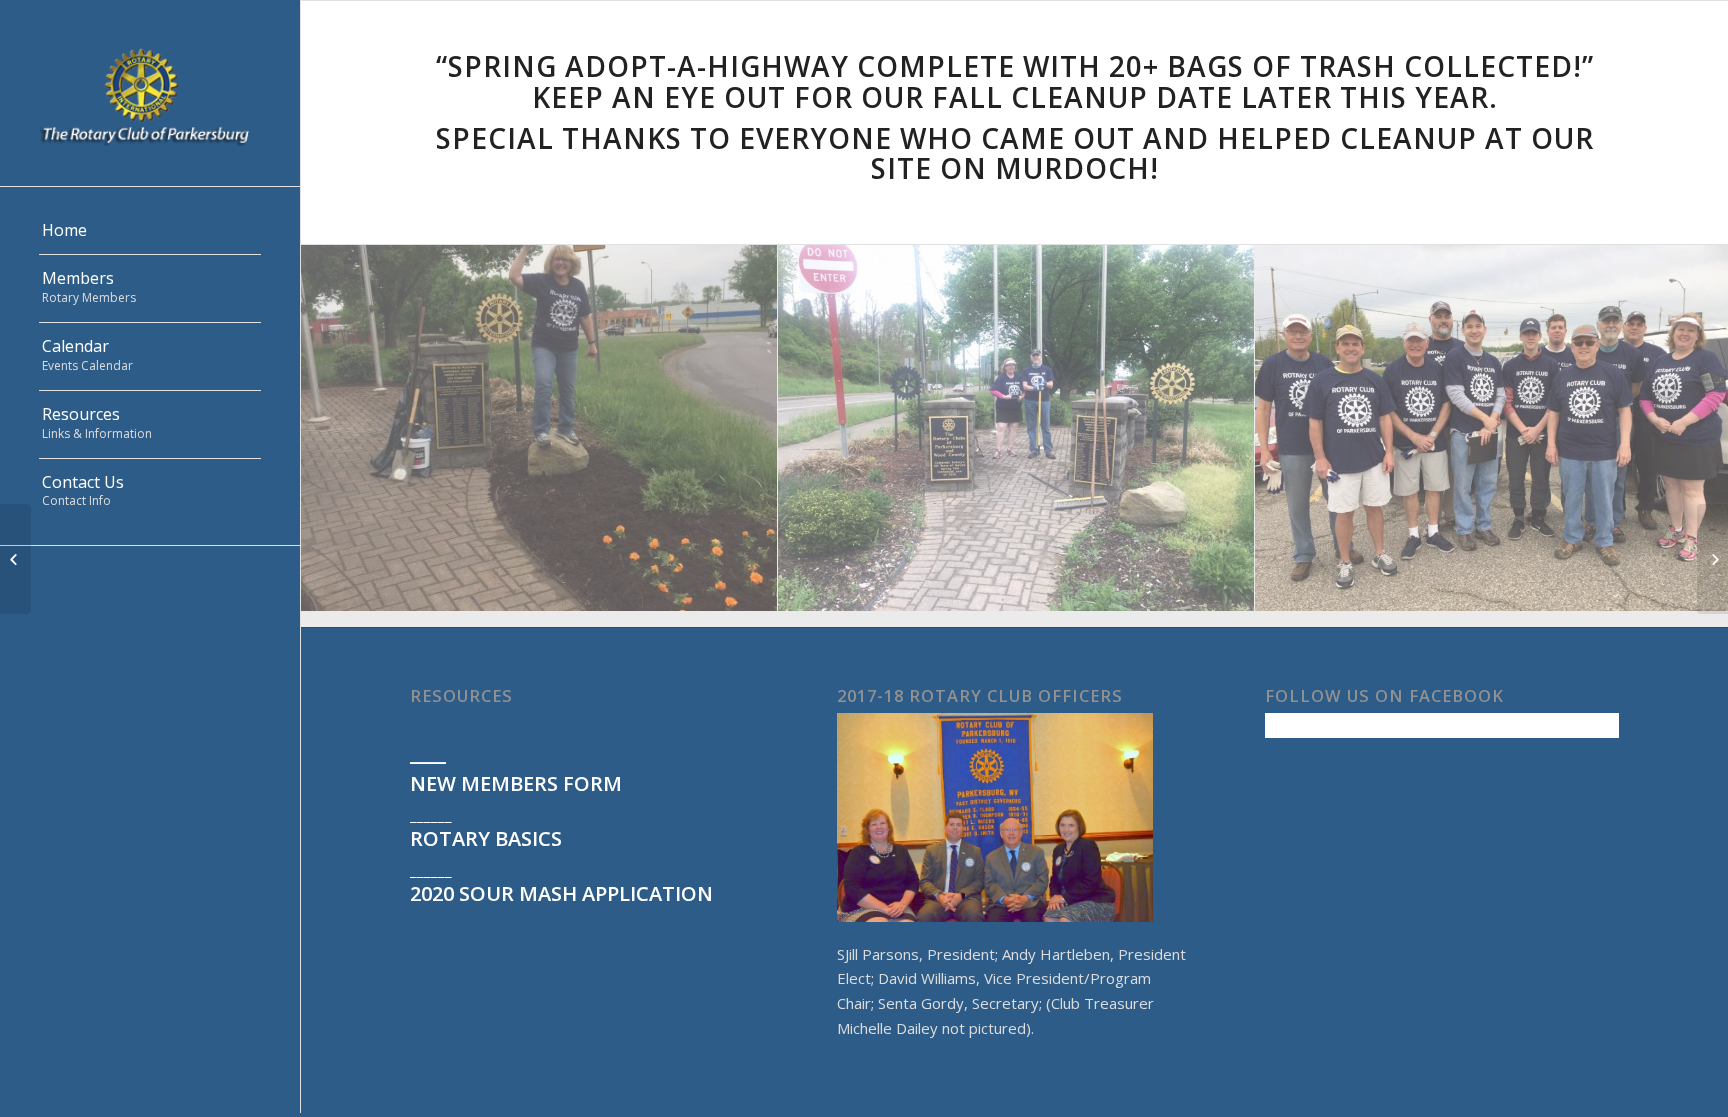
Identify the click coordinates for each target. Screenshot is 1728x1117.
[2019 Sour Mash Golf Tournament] (1712, 559)
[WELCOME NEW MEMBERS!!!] (15, 559)
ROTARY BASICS (486, 838)
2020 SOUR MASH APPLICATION (561, 893)
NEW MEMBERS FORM (516, 783)
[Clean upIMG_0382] (1016, 436)
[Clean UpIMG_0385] (539, 436)
